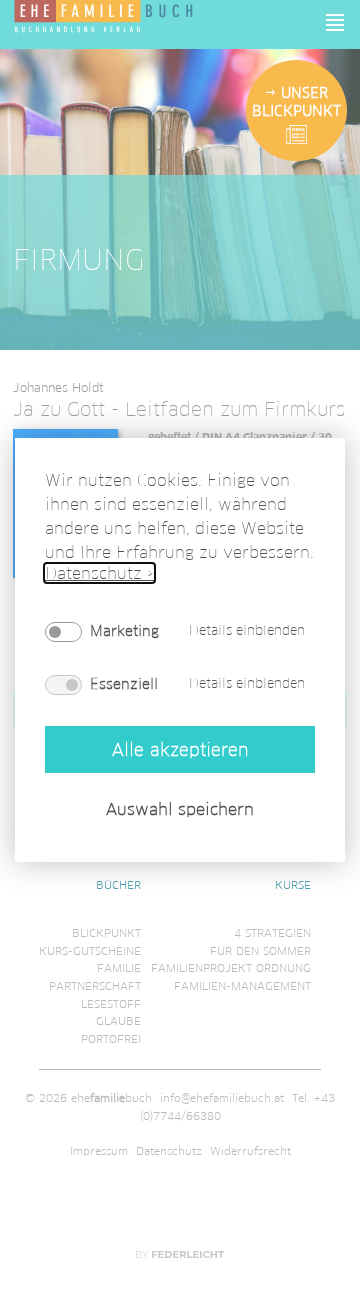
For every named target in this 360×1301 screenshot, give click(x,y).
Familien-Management (242, 986)
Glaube (118, 1021)
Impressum (99, 1151)
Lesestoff (111, 1004)
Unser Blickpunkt (296, 102)
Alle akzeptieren (180, 749)
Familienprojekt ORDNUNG (231, 968)
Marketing (124, 631)
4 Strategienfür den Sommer (260, 942)
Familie (119, 968)
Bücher (118, 885)
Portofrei (111, 1039)
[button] (336, 22)
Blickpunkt (106, 933)
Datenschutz (169, 1151)
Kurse (293, 885)
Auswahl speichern (180, 810)
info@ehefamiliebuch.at (222, 1098)
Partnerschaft (95, 986)
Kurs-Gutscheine (90, 951)
